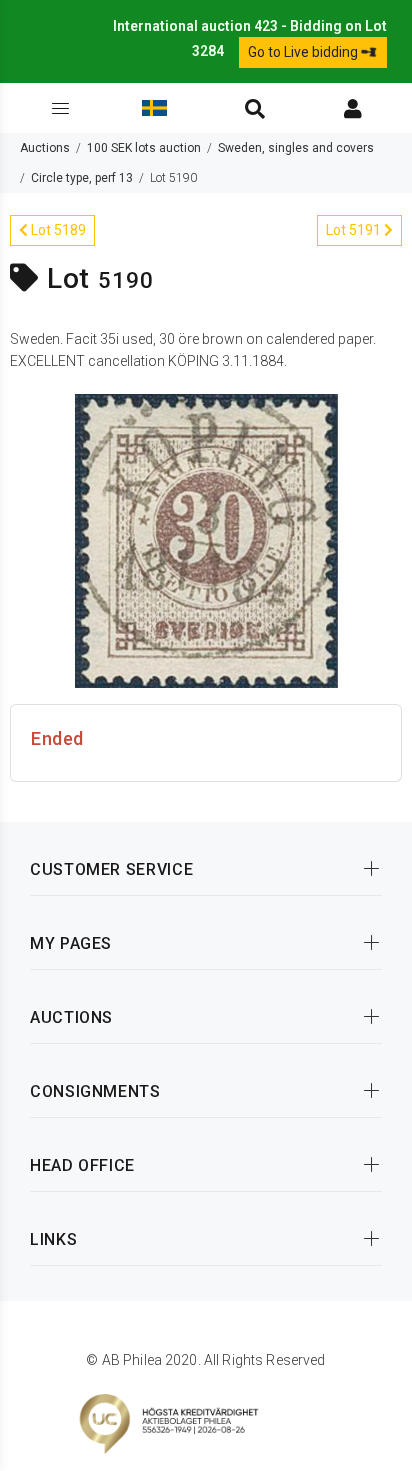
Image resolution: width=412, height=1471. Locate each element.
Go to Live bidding (304, 52)
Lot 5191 (355, 230)
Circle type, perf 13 (82, 178)
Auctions (45, 148)
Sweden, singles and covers (296, 148)
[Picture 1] (206, 540)
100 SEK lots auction (144, 148)
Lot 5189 (57, 230)
